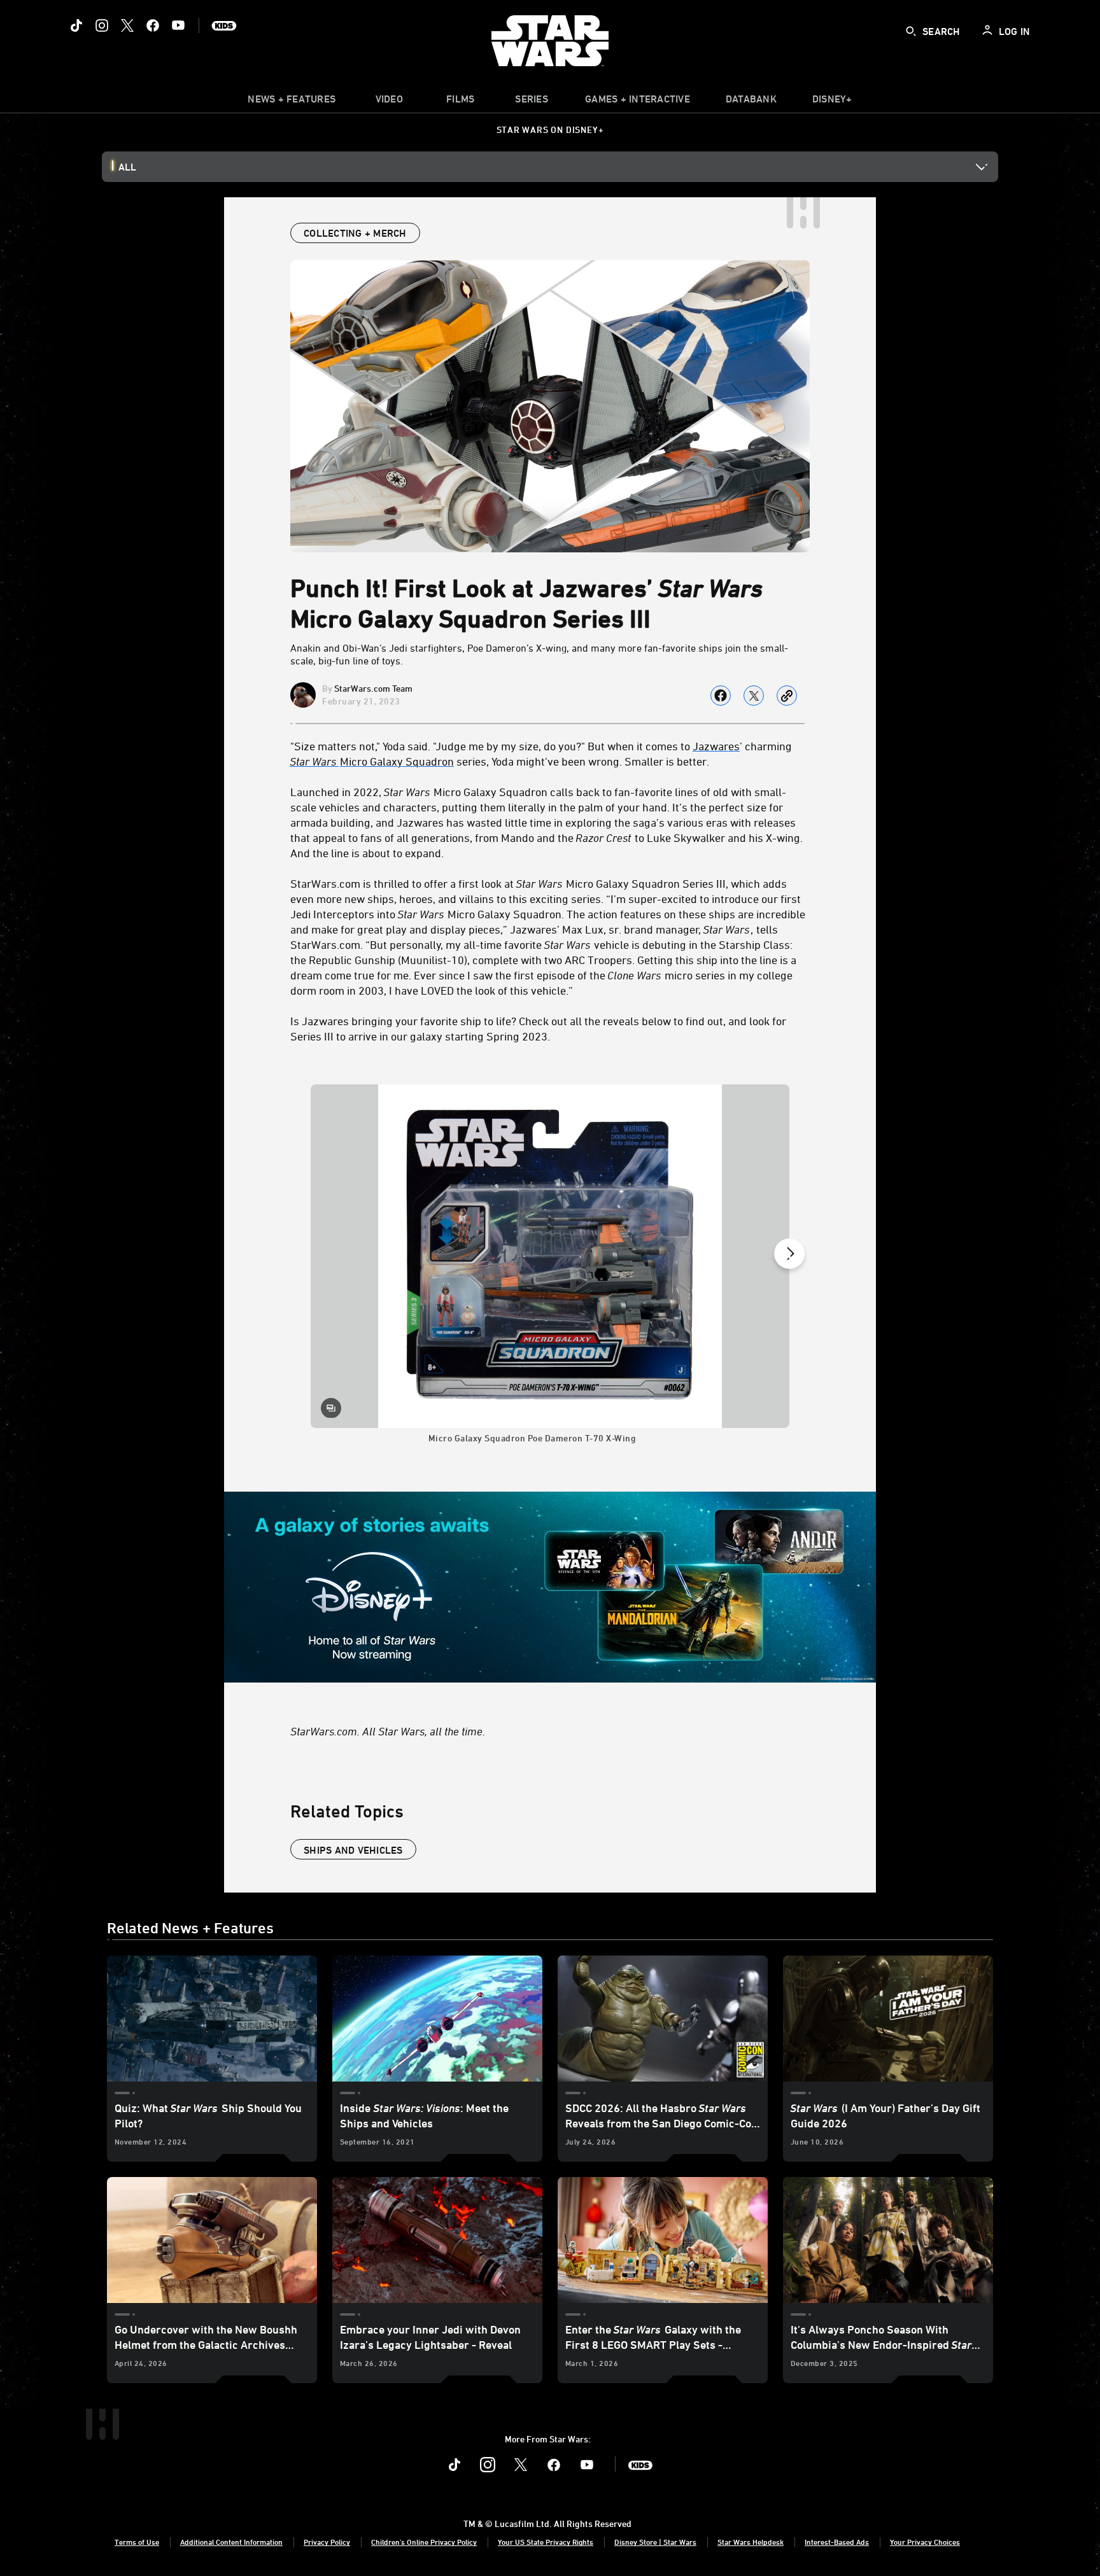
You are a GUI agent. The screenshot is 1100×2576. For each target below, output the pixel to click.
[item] (292, 102)
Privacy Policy (327, 2542)
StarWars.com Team (373, 688)
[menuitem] (389, 102)
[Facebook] (153, 25)
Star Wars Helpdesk (751, 2542)
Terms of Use (137, 2542)
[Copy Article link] (787, 696)
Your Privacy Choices (925, 2542)
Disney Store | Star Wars (655, 2542)
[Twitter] (127, 25)
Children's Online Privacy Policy (424, 2542)
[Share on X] (754, 696)
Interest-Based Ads (837, 2542)
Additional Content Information (231, 2542)
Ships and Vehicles (353, 1850)
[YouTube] (178, 25)
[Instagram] (102, 25)
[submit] (911, 31)
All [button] (127, 167)
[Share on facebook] (721, 696)
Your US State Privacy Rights (546, 2542)
